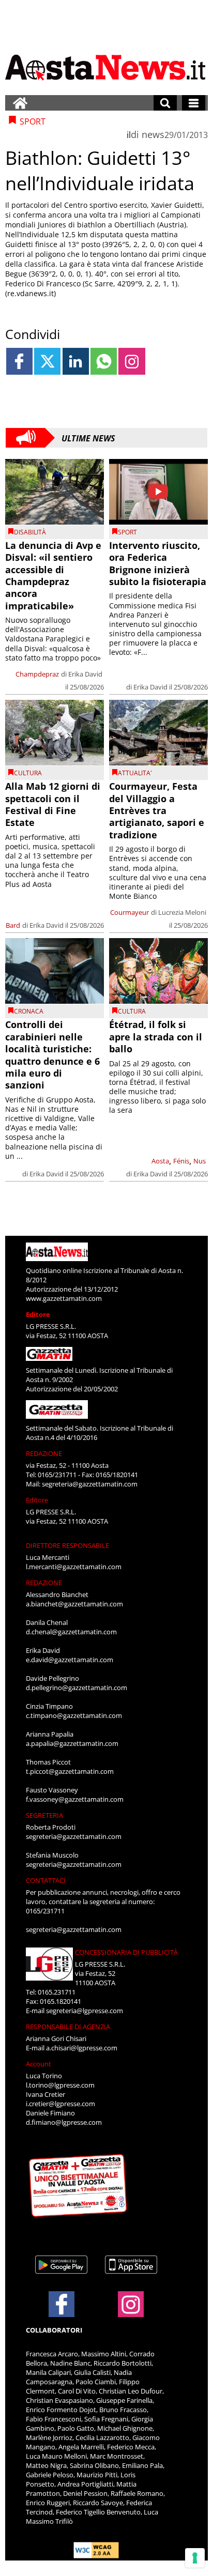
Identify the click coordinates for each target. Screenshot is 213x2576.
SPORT (127, 532)
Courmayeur (130, 912)
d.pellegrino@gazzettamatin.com (77, 1688)
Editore (38, 1314)
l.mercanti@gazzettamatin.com (74, 1567)
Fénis (181, 1161)
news (153, 134)
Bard (13, 925)
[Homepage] (20, 103)
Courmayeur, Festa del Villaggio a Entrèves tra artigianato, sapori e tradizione (157, 810)
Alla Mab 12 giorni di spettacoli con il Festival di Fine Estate (53, 804)
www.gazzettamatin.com (64, 1298)
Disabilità (30, 532)
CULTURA (28, 773)
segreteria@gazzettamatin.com (90, 1484)
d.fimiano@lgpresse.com (64, 2122)
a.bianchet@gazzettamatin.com (74, 1604)
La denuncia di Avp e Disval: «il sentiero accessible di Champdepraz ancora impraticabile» (53, 576)
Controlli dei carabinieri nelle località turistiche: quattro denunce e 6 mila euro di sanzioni (52, 1055)
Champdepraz (37, 674)
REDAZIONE (44, 1453)
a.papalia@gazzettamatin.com (72, 1743)
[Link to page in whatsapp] (104, 361)
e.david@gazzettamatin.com (70, 1660)
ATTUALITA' (135, 773)
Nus (200, 1161)
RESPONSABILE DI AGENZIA (68, 2027)
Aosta (160, 1161)
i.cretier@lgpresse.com (60, 2104)
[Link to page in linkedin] (76, 361)
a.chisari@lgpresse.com (82, 2048)
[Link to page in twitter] (47, 361)
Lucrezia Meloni (182, 912)
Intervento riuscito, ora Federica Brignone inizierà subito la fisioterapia (158, 563)
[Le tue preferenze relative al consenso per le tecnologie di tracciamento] (195, 2558)
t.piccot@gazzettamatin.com (70, 1771)
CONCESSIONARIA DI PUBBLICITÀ (126, 1952)
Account (39, 2064)
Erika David (85, 674)
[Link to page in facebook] (19, 361)
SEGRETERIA (44, 1815)
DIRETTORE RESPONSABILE (67, 1545)
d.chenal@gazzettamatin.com (71, 1632)
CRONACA (29, 1011)
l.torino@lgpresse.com (60, 2085)
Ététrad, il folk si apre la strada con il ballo (156, 1037)
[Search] (165, 103)
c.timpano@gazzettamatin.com (74, 1715)
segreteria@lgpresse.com (85, 2011)
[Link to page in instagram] (132, 361)
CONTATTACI (46, 1880)
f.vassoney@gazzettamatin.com (75, 1799)
